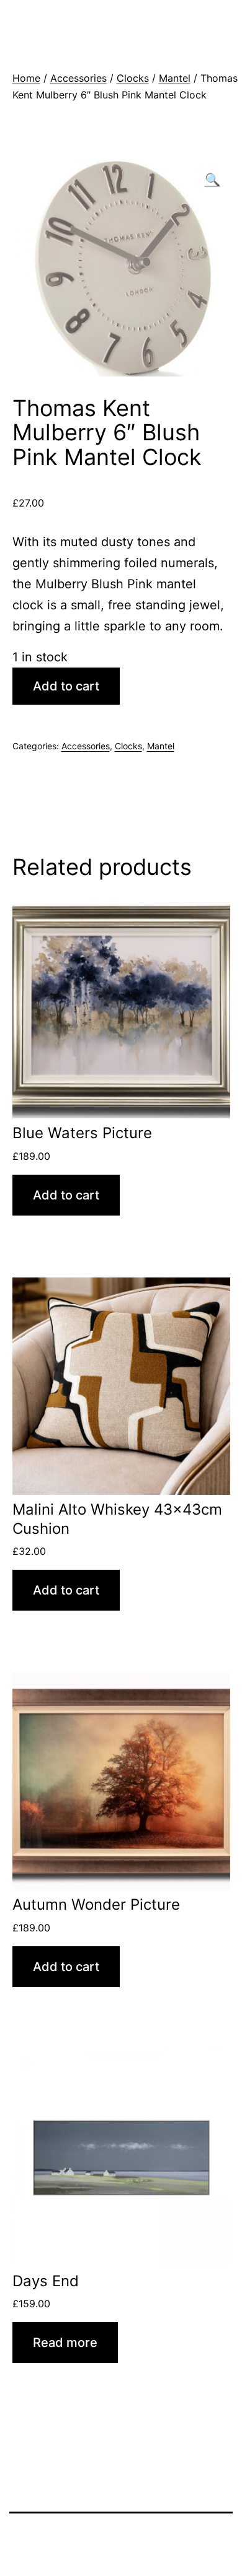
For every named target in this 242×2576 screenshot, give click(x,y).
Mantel (175, 78)
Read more (65, 2343)
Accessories (78, 78)
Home (26, 78)
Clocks (133, 78)
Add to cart (66, 686)
